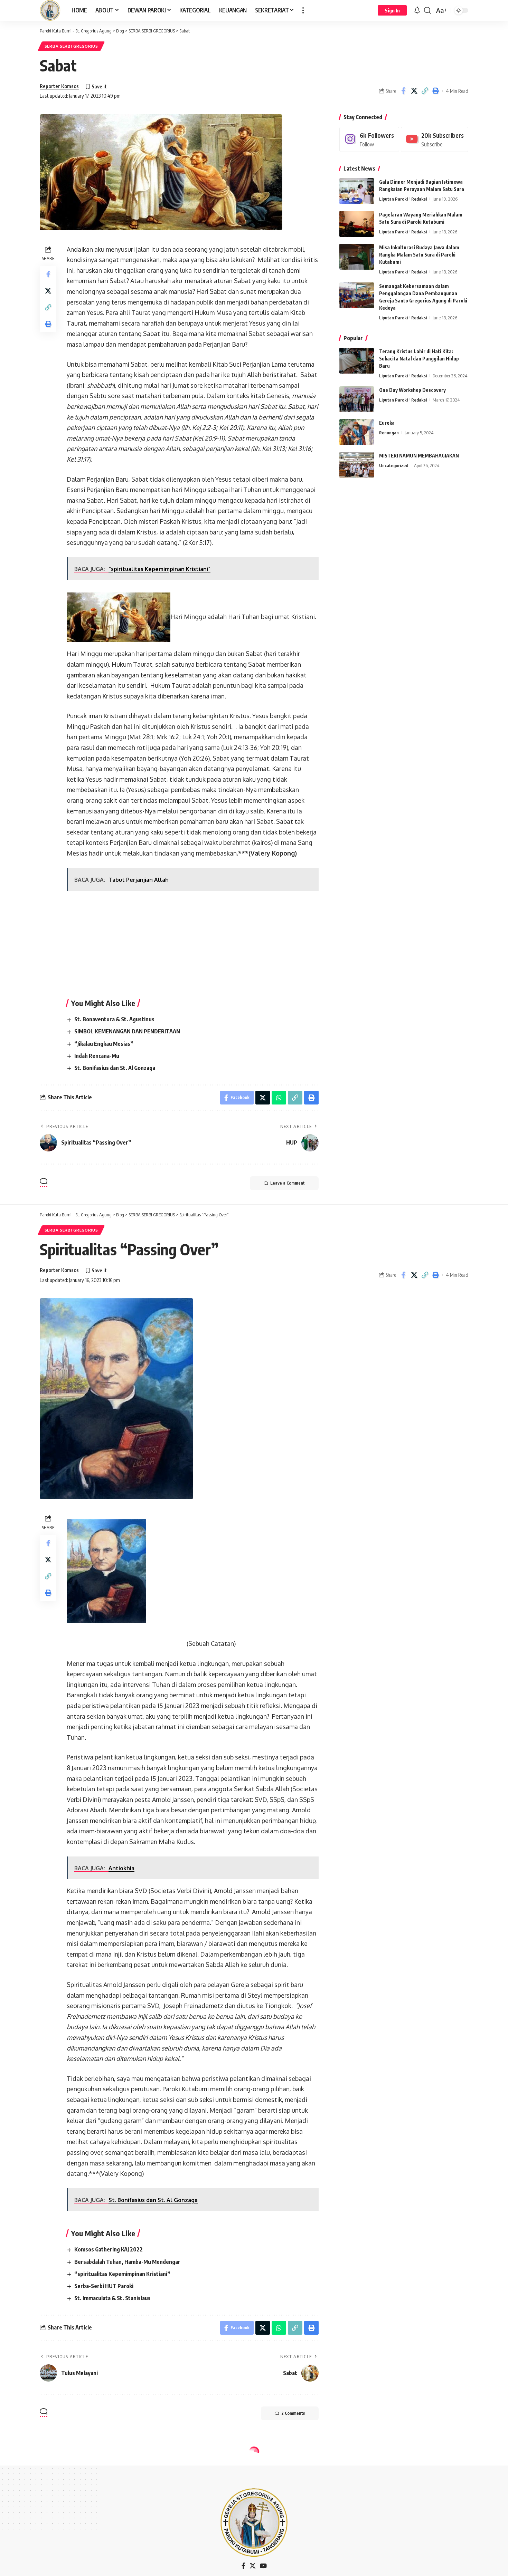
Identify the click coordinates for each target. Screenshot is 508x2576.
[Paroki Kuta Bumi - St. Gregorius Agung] (50, 10)
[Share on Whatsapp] (279, 1098)
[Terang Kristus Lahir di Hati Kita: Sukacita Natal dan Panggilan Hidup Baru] (357, 361)
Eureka (387, 423)
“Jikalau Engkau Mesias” (104, 1044)
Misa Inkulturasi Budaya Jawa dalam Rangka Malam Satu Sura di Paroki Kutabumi (419, 255)
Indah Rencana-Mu (97, 1056)
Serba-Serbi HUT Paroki (104, 2286)
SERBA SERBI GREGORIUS (71, 46)
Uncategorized (394, 465)
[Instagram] (369, 139)
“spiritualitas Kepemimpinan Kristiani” (122, 2274)
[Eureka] (357, 432)
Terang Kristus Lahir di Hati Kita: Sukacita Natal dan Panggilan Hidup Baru (419, 359)
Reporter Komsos (59, 86)
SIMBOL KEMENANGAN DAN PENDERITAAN (127, 1031)
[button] (303, 10)
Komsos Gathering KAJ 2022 (109, 2249)
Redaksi (419, 199)
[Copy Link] (425, 91)
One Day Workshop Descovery (412, 390)
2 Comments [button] (293, 2413)
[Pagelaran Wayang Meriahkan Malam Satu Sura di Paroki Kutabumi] (357, 224)
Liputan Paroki (393, 199)
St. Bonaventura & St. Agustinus (114, 1019)
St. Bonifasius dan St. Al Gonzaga (115, 1068)
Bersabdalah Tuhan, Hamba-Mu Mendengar (127, 2262)
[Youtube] (435, 139)
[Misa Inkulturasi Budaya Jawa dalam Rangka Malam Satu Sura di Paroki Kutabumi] (357, 257)
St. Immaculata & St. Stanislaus (112, 2298)
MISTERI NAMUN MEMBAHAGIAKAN (419, 456)
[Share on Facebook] (403, 91)
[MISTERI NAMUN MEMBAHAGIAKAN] (357, 465)
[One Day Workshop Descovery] (357, 399)
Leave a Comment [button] (288, 1183)
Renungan (389, 433)
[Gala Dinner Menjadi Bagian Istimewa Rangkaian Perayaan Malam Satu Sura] (357, 191)
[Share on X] (414, 91)
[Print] (435, 91)
